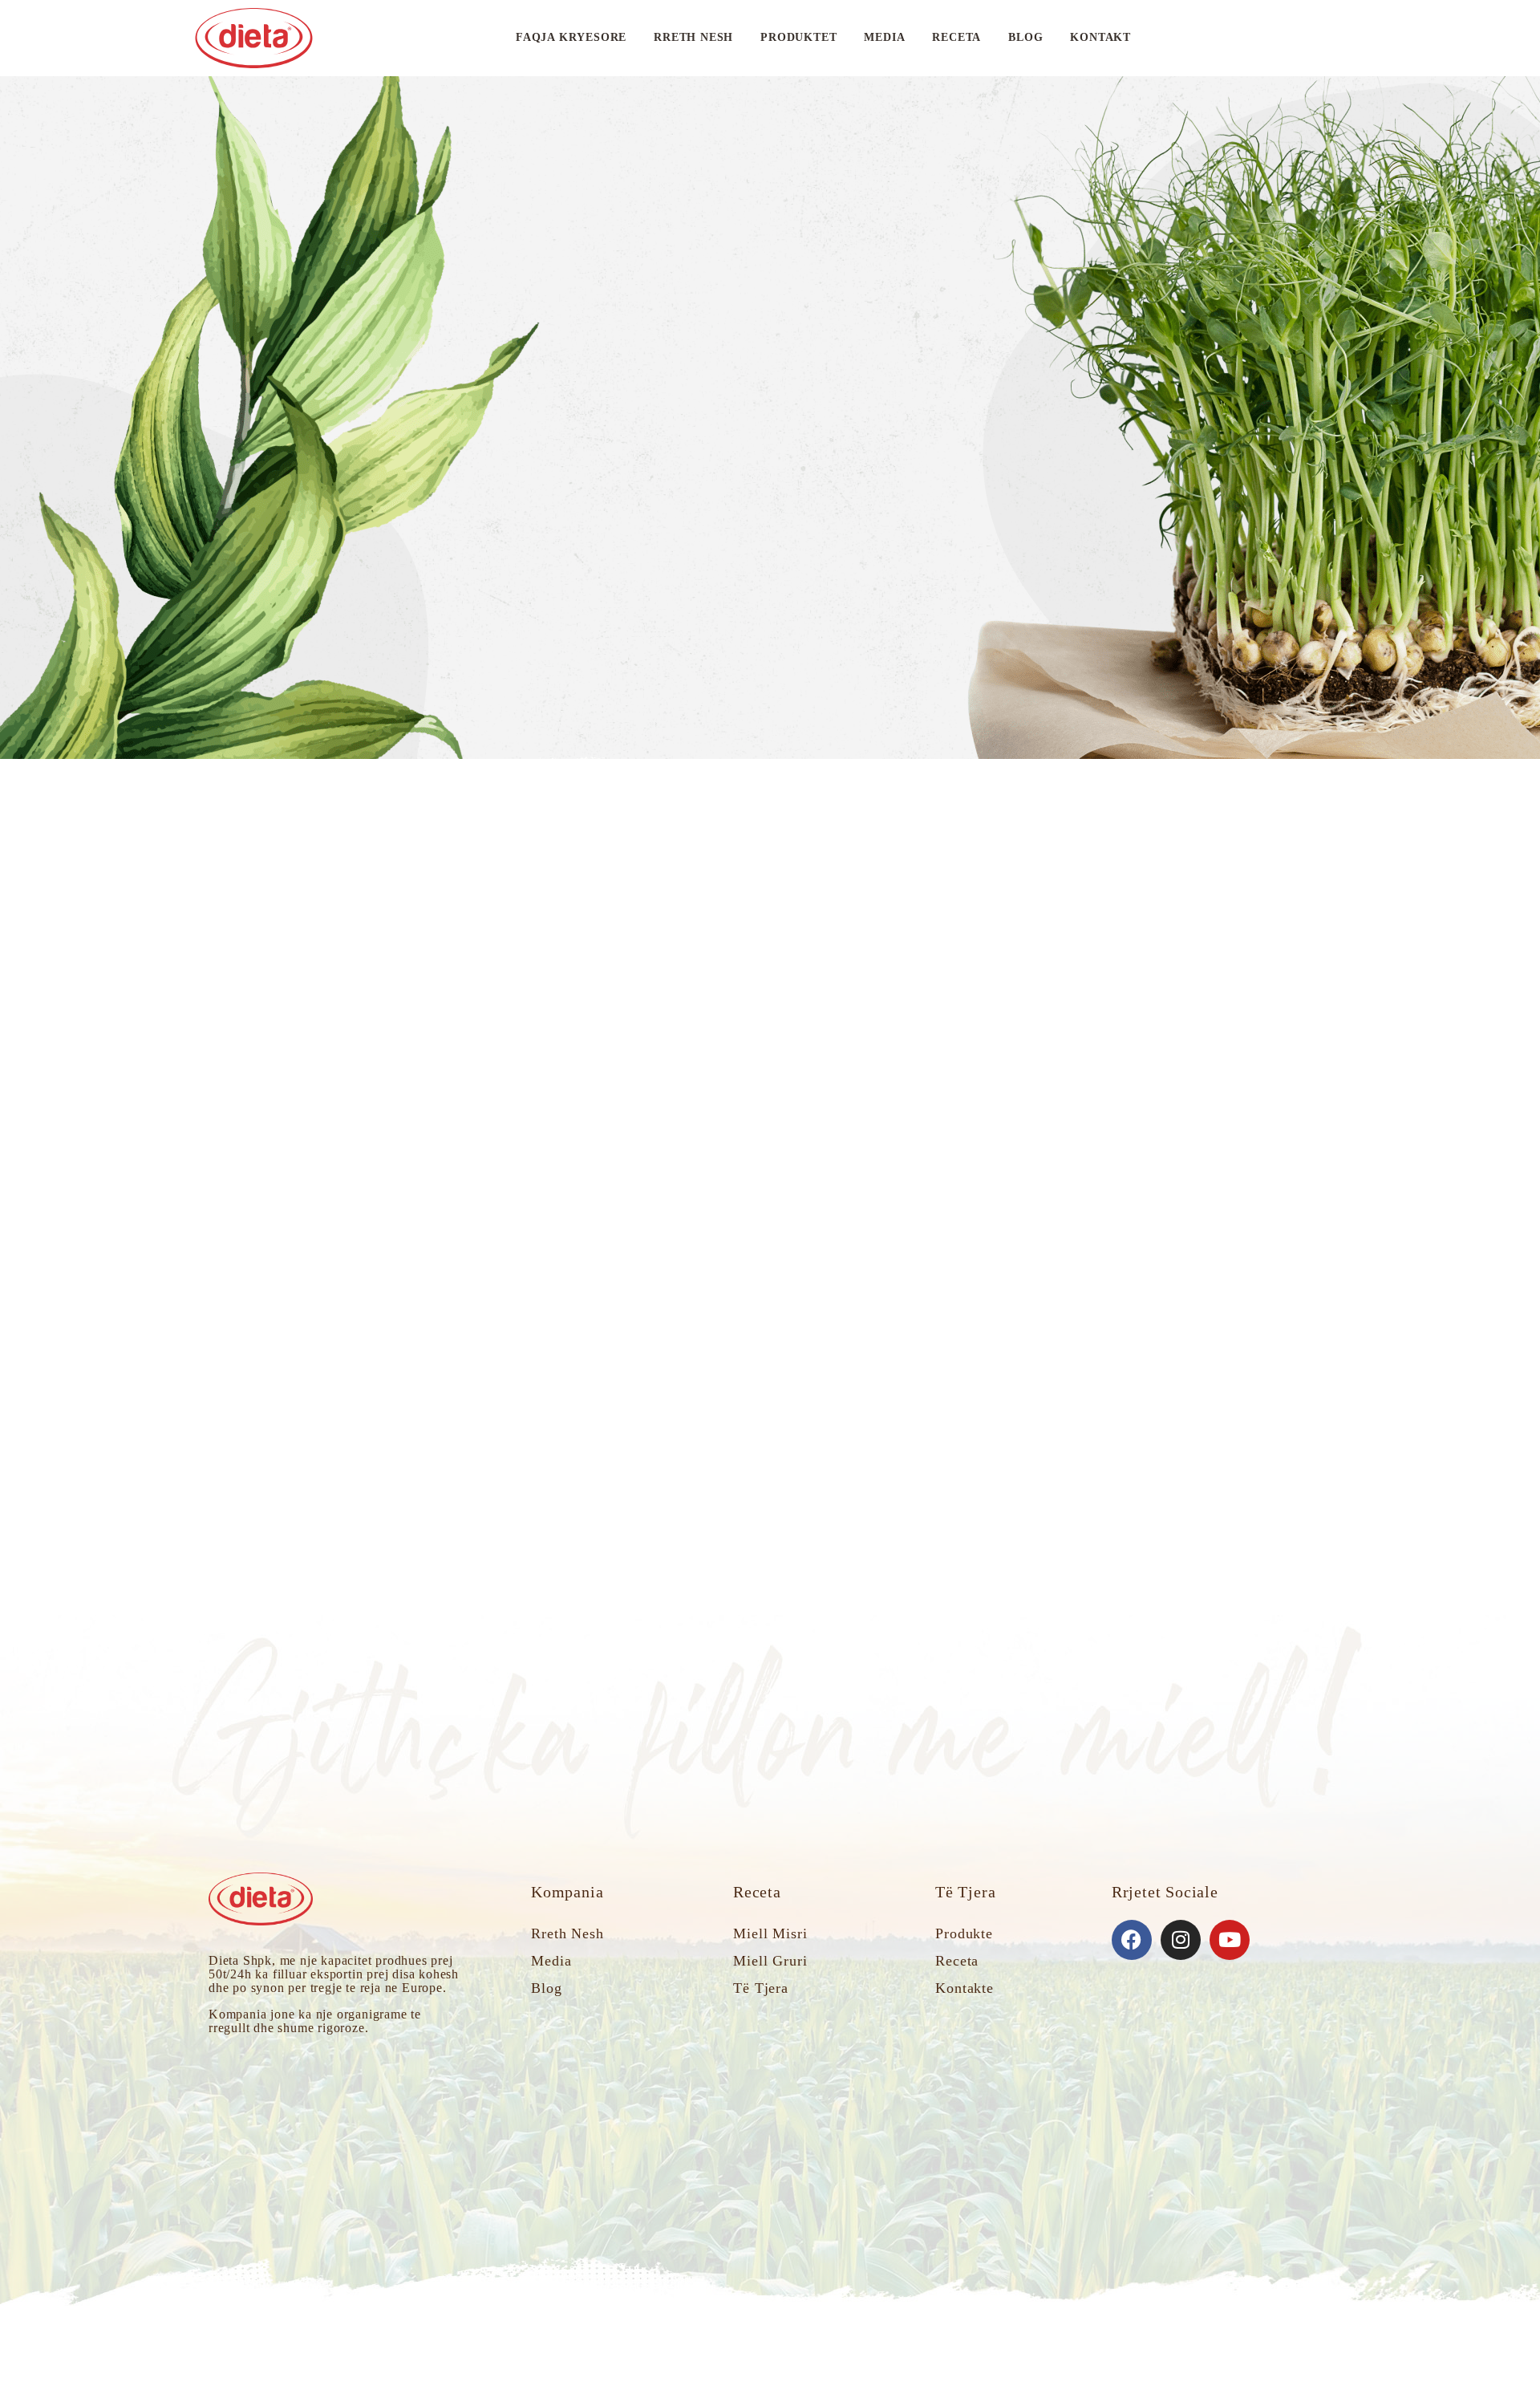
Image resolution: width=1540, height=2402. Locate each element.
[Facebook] (1132, 1940)
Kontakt (1100, 37)
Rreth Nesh (693, 37)
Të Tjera (761, 1988)
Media (884, 37)
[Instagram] (1181, 1940)
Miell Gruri (770, 1961)
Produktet (798, 37)
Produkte (964, 1933)
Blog (1025, 37)
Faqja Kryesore (571, 37)
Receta (956, 37)
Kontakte (965, 1988)
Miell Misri (770, 1933)
